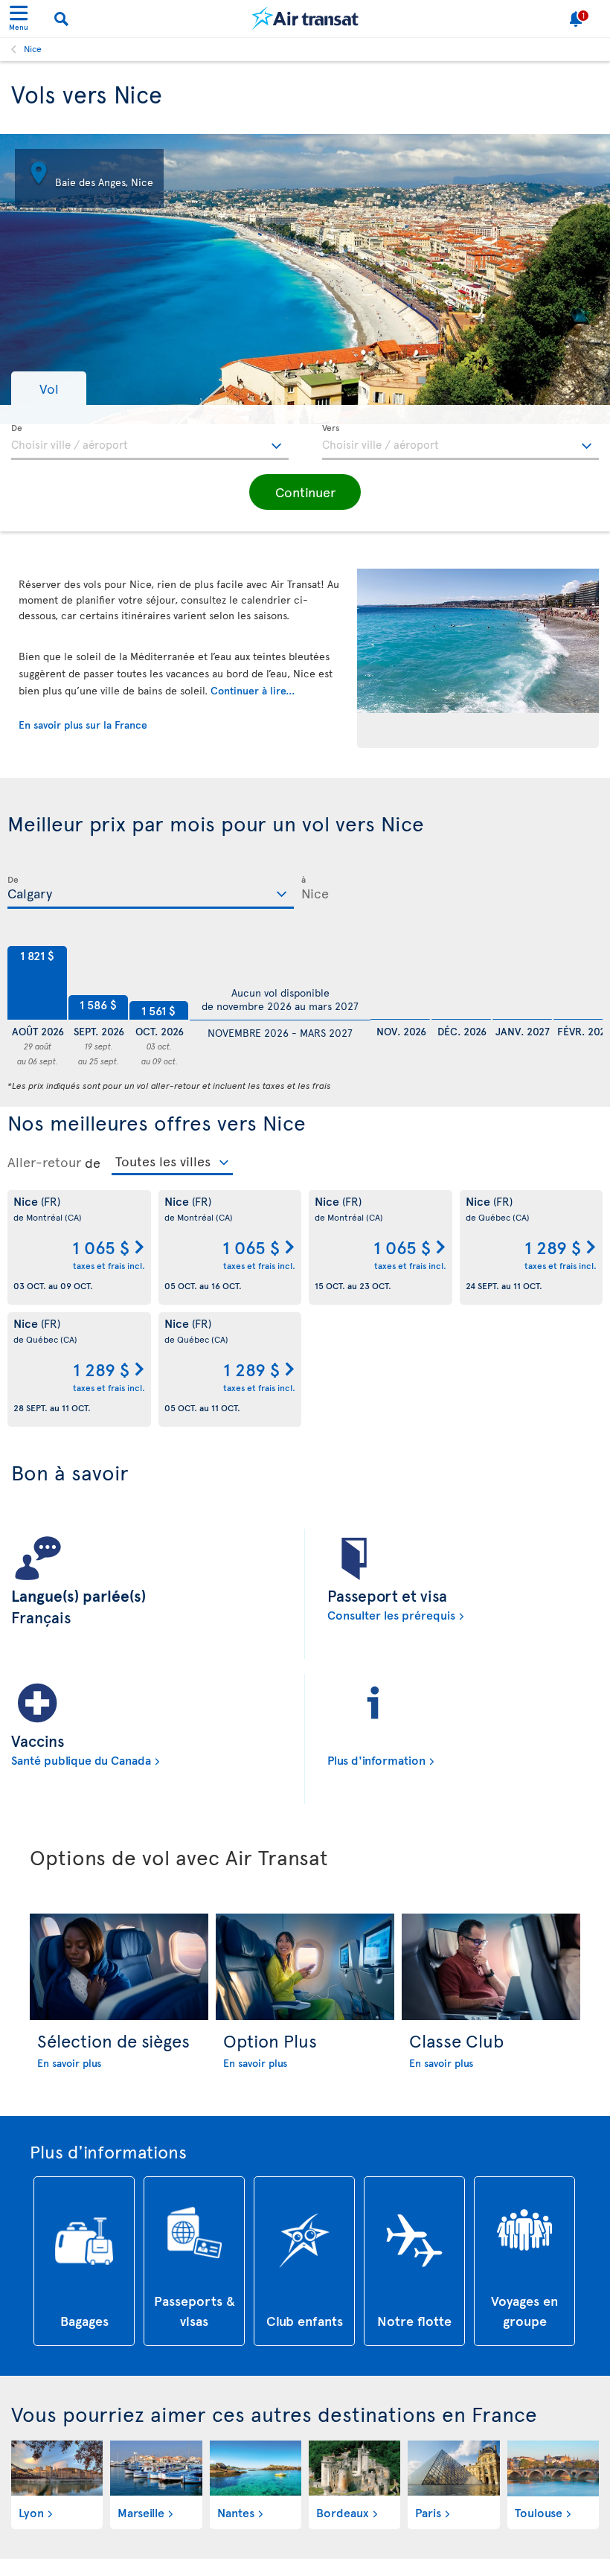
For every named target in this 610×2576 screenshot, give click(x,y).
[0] (400, 983)
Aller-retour (44, 1162)
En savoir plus (69, 2063)
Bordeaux (343, 2512)
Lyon (31, 2512)
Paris (428, 2512)
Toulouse (539, 2512)
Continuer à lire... (253, 690)
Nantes (236, 2512)
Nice (33, 48)
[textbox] (150, 442)
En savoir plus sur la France (83, 725)
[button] (49, 388)
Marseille (141, 2512)
